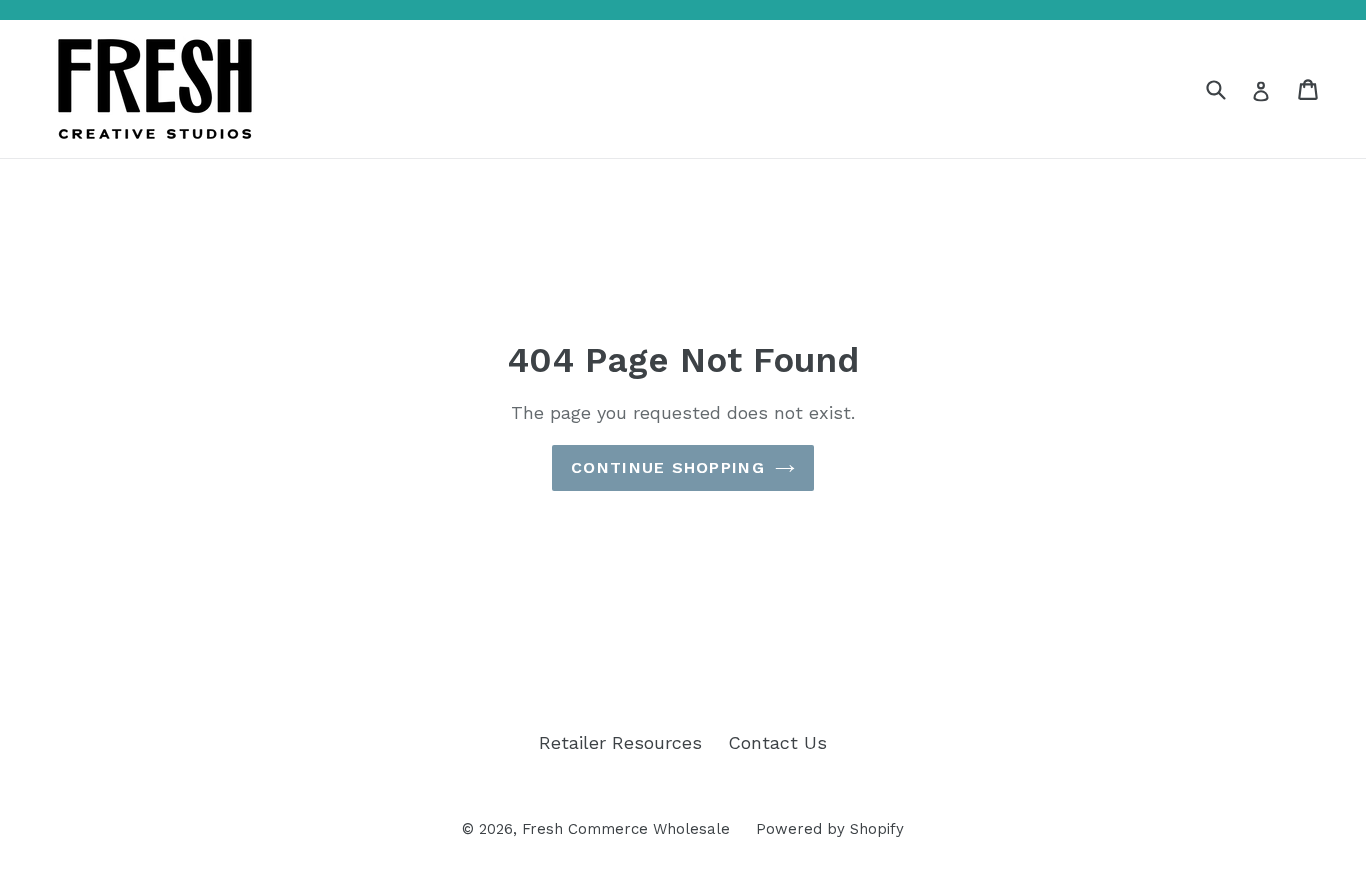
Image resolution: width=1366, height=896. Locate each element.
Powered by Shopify (830, 829)
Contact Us (777, 742)
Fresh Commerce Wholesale (626, 829)
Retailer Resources (620, 742)
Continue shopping (668, 467)
